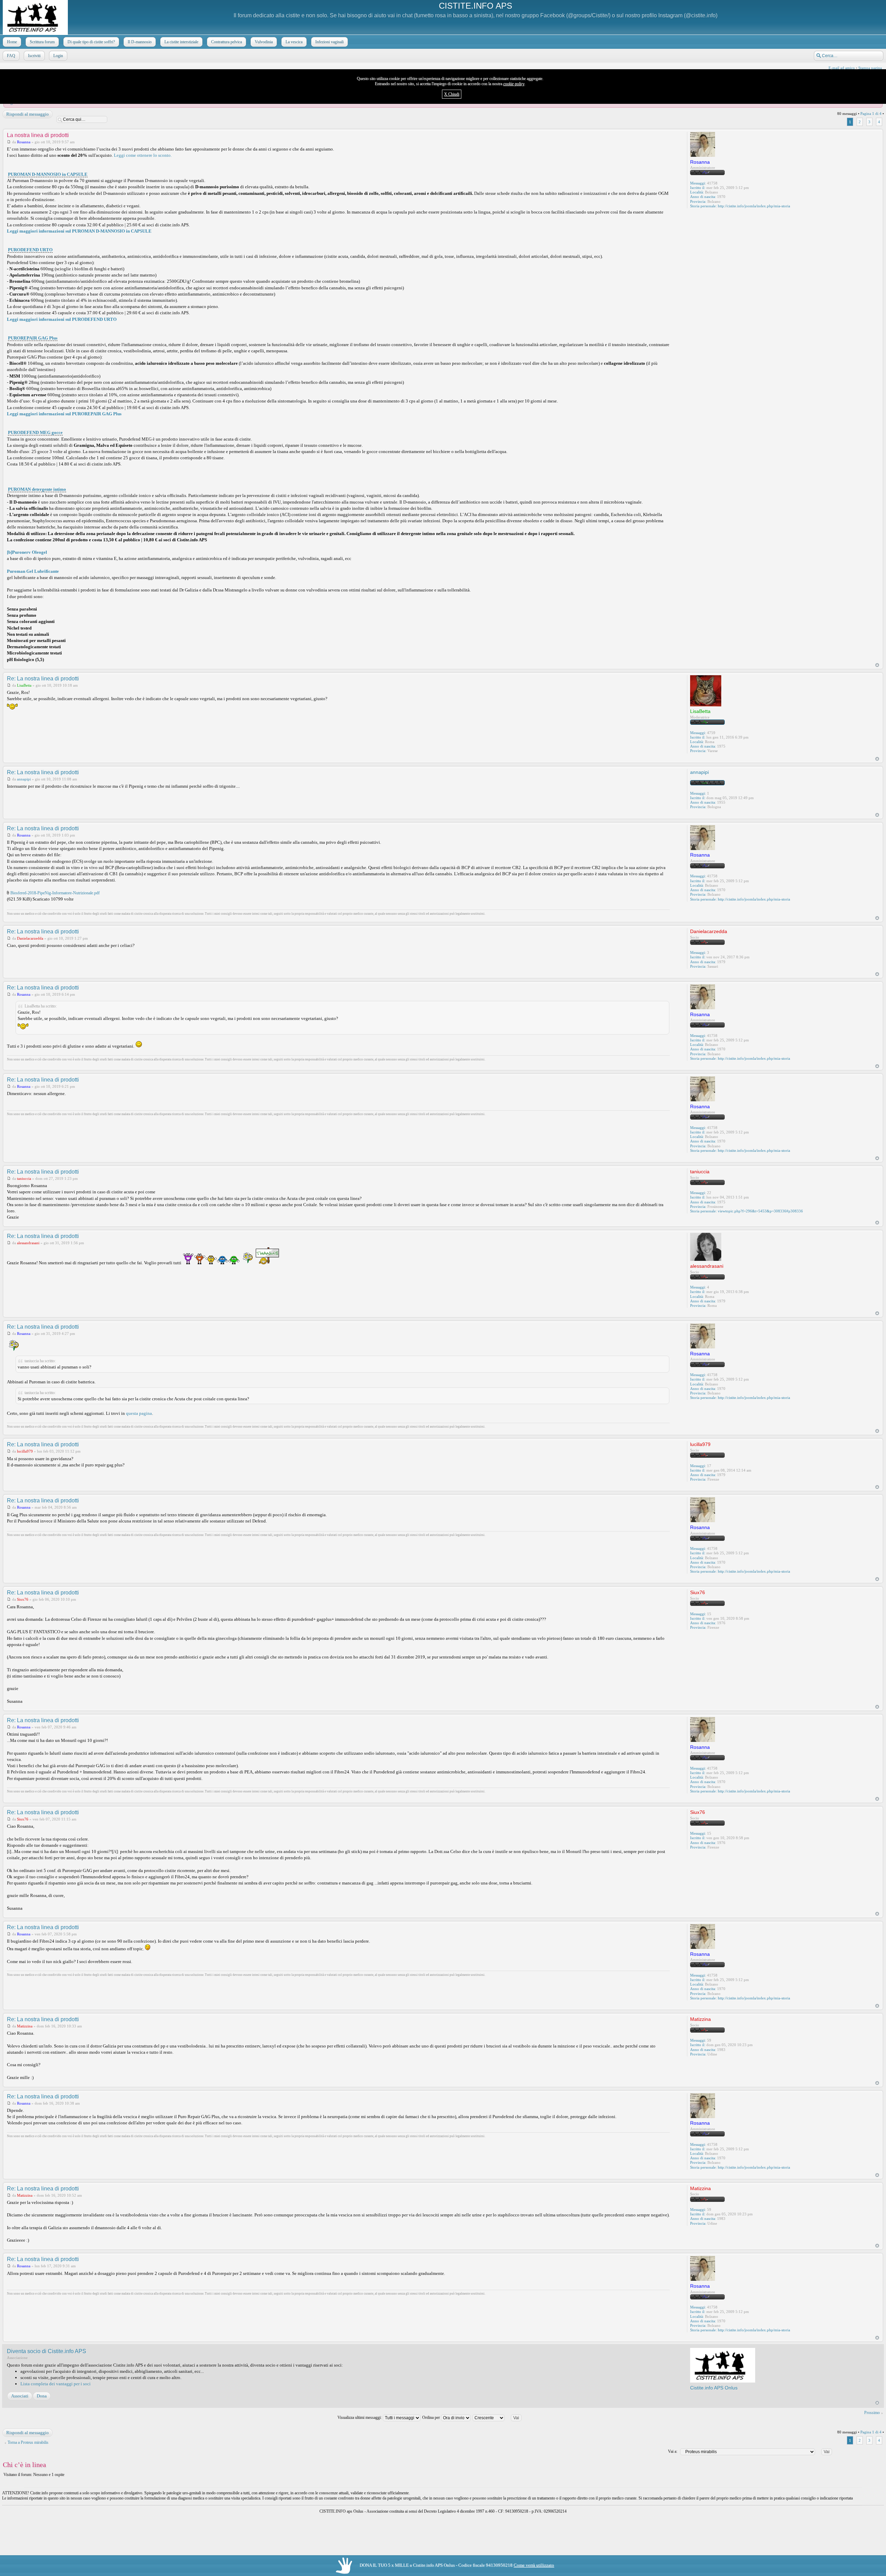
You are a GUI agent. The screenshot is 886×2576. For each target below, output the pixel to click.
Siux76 (23, 1599)
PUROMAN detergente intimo (37, 489)
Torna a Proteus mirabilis (28, 2442)
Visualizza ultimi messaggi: (360, 2417)
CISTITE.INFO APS (476, 6)
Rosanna (24, 142)
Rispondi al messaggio (28, 114)
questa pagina (139, 1413)
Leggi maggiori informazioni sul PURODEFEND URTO (62, 319)
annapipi (24, 779)
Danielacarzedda (30, 938)
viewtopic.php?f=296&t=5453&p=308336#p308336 (760, 1211)
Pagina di (871, 114)
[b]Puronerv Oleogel (27, 552)
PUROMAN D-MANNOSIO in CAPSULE (48, 174)
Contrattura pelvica (227, 42)
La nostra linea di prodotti (38, 135)
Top (877, 665)
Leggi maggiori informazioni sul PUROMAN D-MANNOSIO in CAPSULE (79, 231)
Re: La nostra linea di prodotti (43, 679)
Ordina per (432, 2417)
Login (58, 56)
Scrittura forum (42, 42)
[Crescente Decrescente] (500, 2417)
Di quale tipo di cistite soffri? (91, 42)
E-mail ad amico (842, 68)
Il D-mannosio (140, 42)
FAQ (11, 56)
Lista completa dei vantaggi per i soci (56, 2384)
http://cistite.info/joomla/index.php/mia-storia (754, 206)
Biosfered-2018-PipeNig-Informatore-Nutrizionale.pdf (55, 893)
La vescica (294, 42)
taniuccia (24, 1178)
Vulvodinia (264, 42)
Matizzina (25, 2026)
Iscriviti (34, 56)
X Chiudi (452, 94)
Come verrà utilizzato (534, 2565)
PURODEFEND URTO (30, 250)
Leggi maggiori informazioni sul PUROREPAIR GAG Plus (64, 414)
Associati (20, 2396)
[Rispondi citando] (659, 135)
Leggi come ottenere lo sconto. (143, 155)
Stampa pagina (870, 68)
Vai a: (673, 2451)
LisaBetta (24, 685)
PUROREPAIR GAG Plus (33, 338)
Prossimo (872, 2413)
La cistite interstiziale (181, 42)
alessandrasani (28, 1243)
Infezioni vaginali (329, 42)
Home (12, 42)
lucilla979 (25, 1451)
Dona (42, 2396)
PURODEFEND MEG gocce (35, 432)
